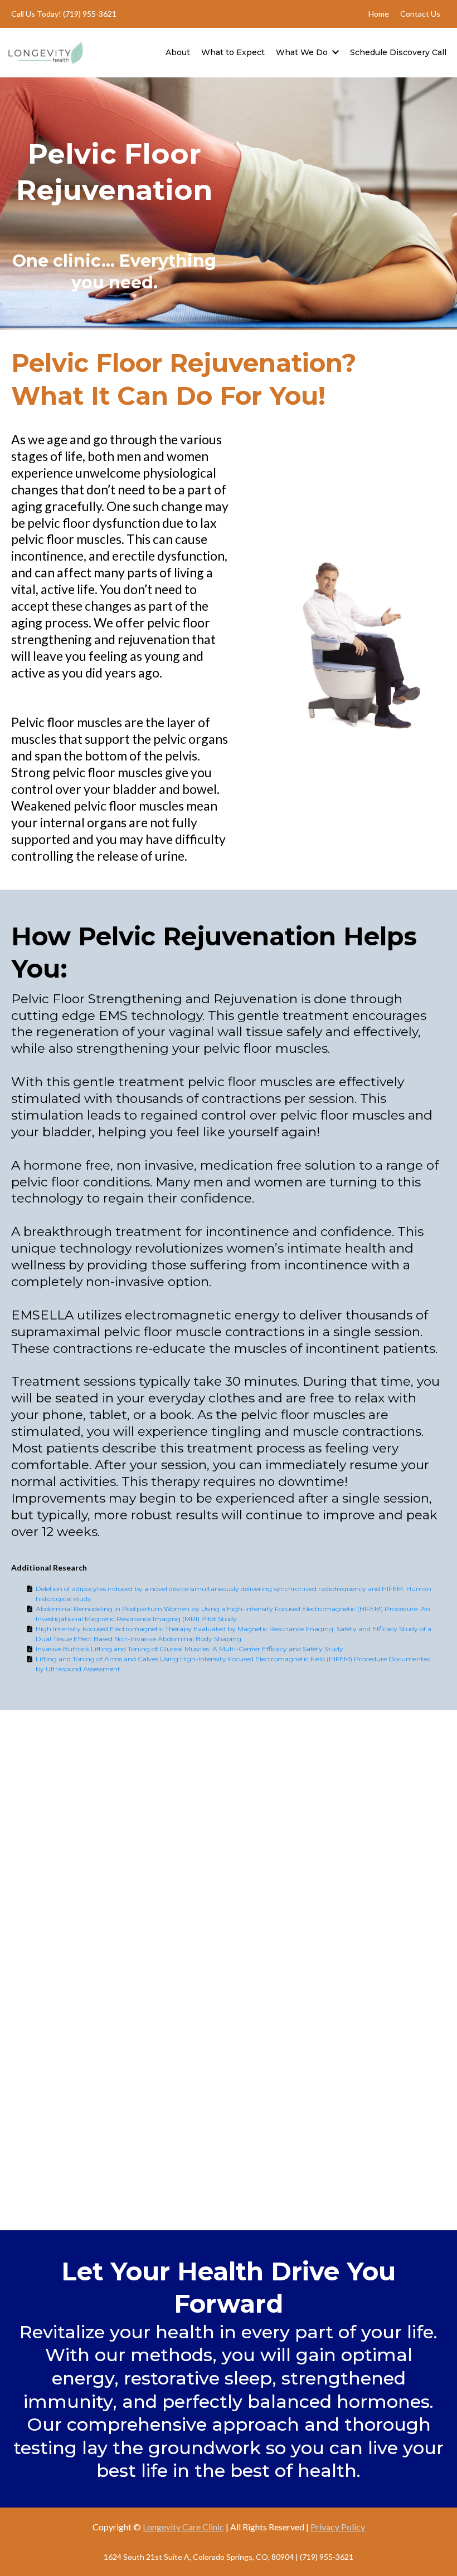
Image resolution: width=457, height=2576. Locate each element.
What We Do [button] (303, 52)
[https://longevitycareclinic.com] (46, 52)
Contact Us (420, 14)
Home (379, 14)
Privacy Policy (338, 2527)
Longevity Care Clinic (183, 2527)
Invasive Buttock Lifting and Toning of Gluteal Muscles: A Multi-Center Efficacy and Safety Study (189, 1649)
